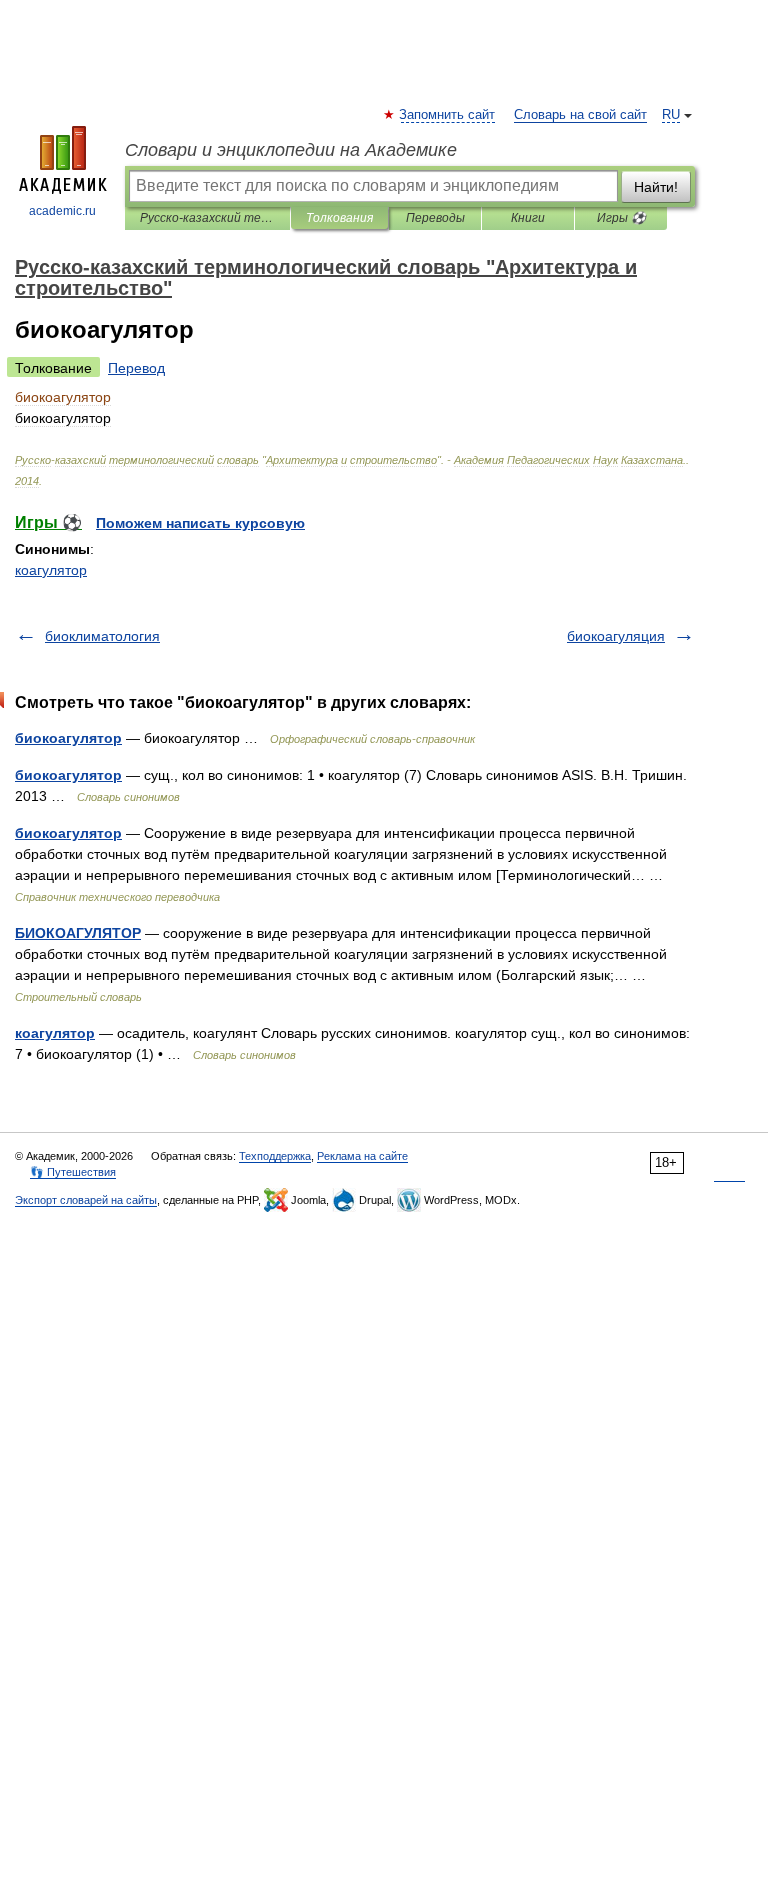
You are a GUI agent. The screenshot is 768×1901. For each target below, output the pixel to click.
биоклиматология (102, 636)
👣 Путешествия (73, 1172)
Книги (528, 218)
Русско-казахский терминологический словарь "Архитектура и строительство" (207, 218)
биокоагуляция (616, 636)
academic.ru (62, 211)
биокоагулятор (68, 738)
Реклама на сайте (362, 1156)
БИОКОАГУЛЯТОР (78, 933)
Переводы (435, 218)
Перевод (136, 368)
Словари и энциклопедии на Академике (291, 150)
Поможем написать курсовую (200, 523)
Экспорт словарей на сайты (86, 1200)
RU (671, 115)
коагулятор (51, 570)
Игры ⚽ (621, 218)
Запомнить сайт (448, 115)
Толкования (339, 218)
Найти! (656, 187)
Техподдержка (275, 1156)
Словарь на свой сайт (580, 115)
